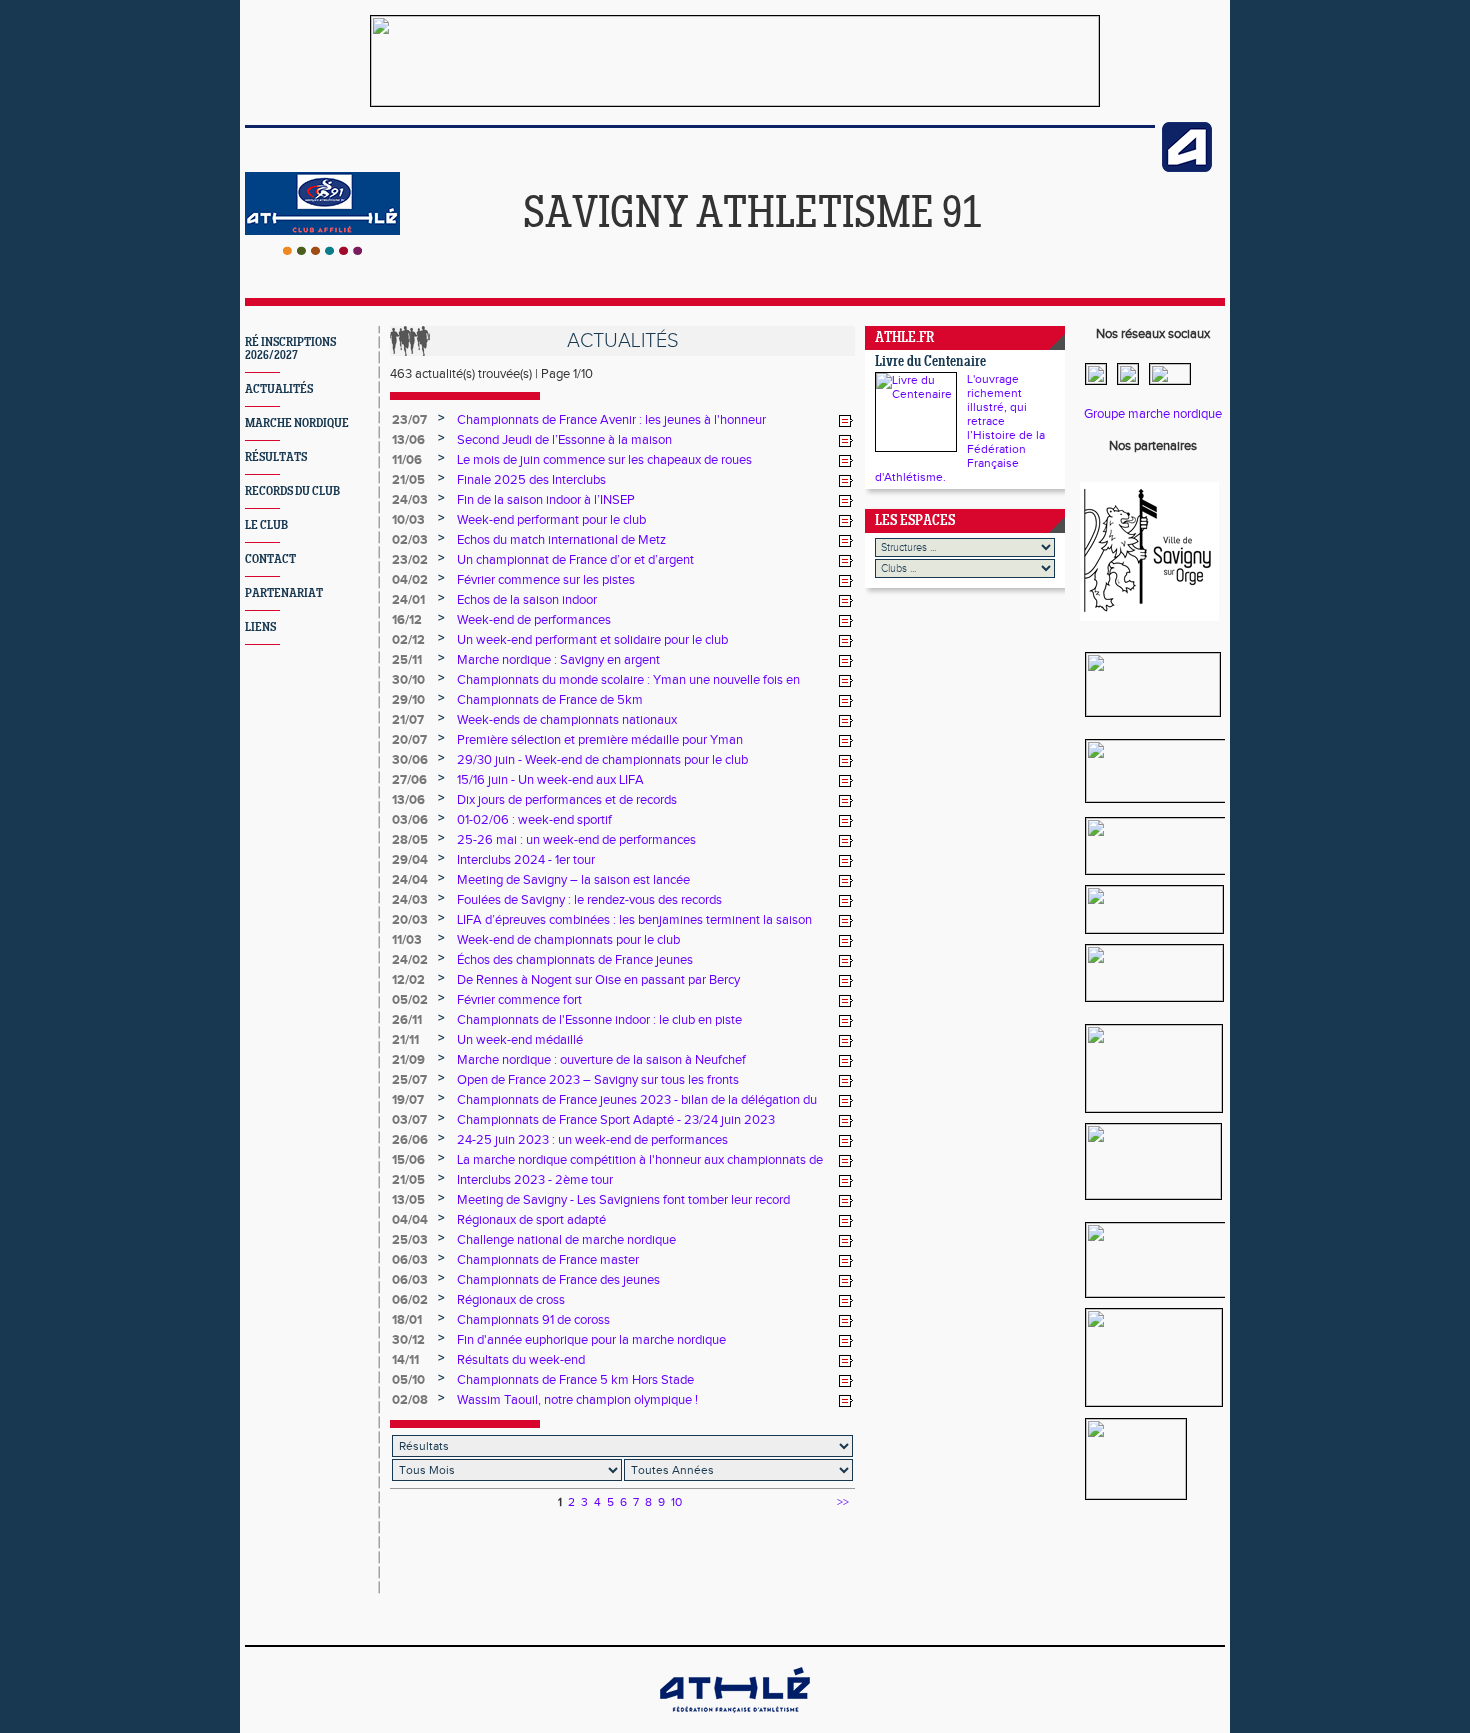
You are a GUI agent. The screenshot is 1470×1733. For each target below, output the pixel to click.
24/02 (410, 960)
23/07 (409, 420)
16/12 (407, 620)
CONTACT (270, 559)
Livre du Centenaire (930, 362)
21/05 (408, 480)
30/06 (410, 760)
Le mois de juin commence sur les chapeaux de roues (604, 460)
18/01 (407, 1320)
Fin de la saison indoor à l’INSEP (546, 500)
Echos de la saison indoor (527, 600)
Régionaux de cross (511, 1300)
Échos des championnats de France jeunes (575, 960)
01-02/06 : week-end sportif (534, 820)
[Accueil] (322, 251)
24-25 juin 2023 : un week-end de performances (592, 1140)
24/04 (410, 880)
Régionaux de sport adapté (531, 1220)
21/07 (408, 720)
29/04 (410, 860)
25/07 (409, 1080)
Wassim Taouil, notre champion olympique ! (577, 1400)
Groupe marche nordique (1153, 414)
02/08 (410, 1400)
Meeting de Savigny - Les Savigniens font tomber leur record (623, 1200)
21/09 (408, 1060)
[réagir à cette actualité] (846, 421)
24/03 (410, 500)
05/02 (410, 1000)
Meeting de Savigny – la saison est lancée (573, 880)
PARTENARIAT (284, 593)
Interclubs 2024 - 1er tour (526, 860)
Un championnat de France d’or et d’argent (575, 560)
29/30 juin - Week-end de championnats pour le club (602, 760)
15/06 (408, 1160)
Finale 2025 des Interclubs (531, 480)
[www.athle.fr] (1187, 168)
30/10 (408, 680)
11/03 (407, 940)
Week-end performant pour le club (551, 520)
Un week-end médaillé (520, 1040)
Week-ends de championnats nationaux (567, 720)
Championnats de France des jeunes (558, 1280)
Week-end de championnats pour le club (568, 940)
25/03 (410, 1240)
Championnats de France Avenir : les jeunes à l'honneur (611, 420)
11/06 (407, 460)
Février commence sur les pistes (546, 580)
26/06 (410, 1140)
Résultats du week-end (521, 1360)
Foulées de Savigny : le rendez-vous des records (589, 900)
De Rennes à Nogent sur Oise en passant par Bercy (598, 980)
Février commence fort (519, 1000)
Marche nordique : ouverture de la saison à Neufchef (601, 1060)
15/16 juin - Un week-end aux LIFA (550, 780)
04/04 (410, 1220)
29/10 (408, 700)
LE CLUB (266, 525)
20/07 (409, 740)
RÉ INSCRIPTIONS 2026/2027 (290, 349)
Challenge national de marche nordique (566, 1240)
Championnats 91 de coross (533, 1320)
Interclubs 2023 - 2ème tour (535, 1180)
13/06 (408, 440)
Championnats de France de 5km (550, 700)
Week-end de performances (534, 620)
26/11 (407, 1020)
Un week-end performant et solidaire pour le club (592, 640)
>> (843, 1502)
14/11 (405, 1360)
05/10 (408, 1380)
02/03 (410, 540)
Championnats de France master (548, 1260)
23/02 (410, 560)
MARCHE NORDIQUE (297, 423)
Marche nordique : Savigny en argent (558, 660)
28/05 (410, 840)
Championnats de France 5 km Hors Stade (575, 1380)
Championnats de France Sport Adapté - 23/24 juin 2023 (616, 1120)
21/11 (405, 1040)
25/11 (407, 660)
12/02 (408, 980)
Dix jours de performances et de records (567, 800)
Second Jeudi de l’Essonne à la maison (564, 440)
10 (676, 1502)
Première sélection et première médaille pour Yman (600, 740)
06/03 (410, 1260)
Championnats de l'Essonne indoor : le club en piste (599, 1020)
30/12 (408, 1340)
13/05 (408, 1200)
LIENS (260, 627)
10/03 (408, 520)
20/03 (410, 920)
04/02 (410, 580)
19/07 (408, 1100)
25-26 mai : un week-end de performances (576, 840)
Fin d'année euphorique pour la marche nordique (591, 1340)
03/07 (409, 1120)
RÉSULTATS (276, 457)
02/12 (408, 640)
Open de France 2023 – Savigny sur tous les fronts (598, 1080)
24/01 (408, 600)
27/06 (409, 780)
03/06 (410, 820)
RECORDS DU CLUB (292, 491)
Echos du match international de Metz (561, 540)
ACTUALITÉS (279, 389)
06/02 (410, 1300)
